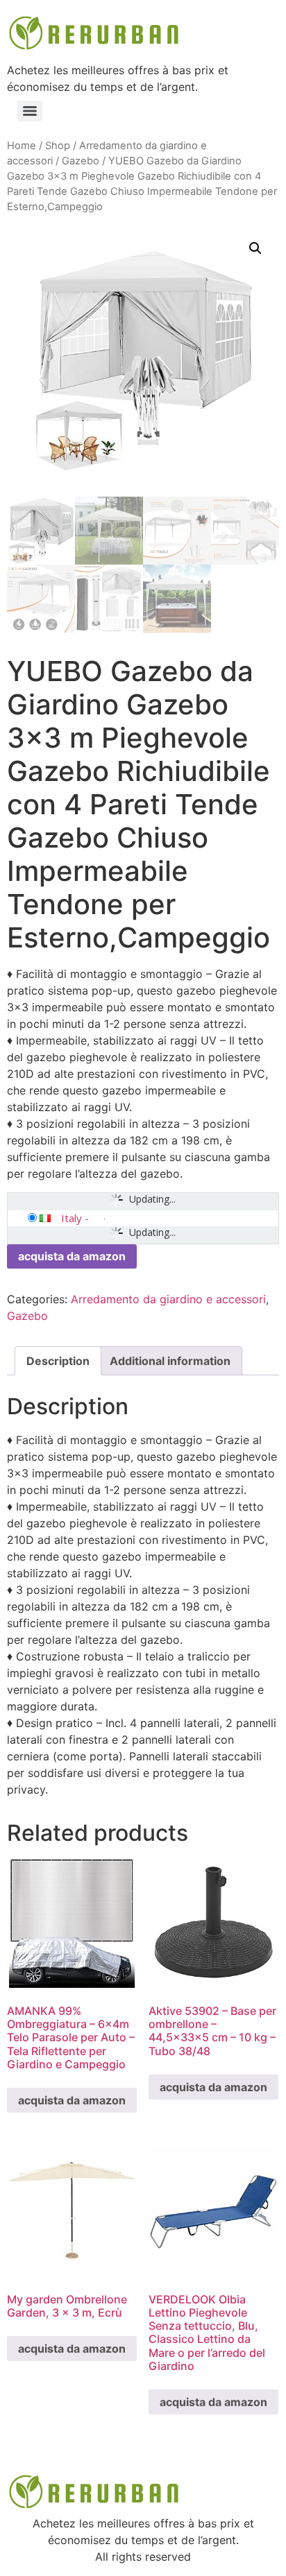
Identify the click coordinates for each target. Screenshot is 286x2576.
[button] (255, 248)
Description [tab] (58, 1361)
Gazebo (81, 161)
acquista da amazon (72, 1256)
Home (22, 146)
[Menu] (30, 111)
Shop (58, 146)
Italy (71, 1218)
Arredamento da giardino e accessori (168, 1299)
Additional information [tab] (170, 1361)
